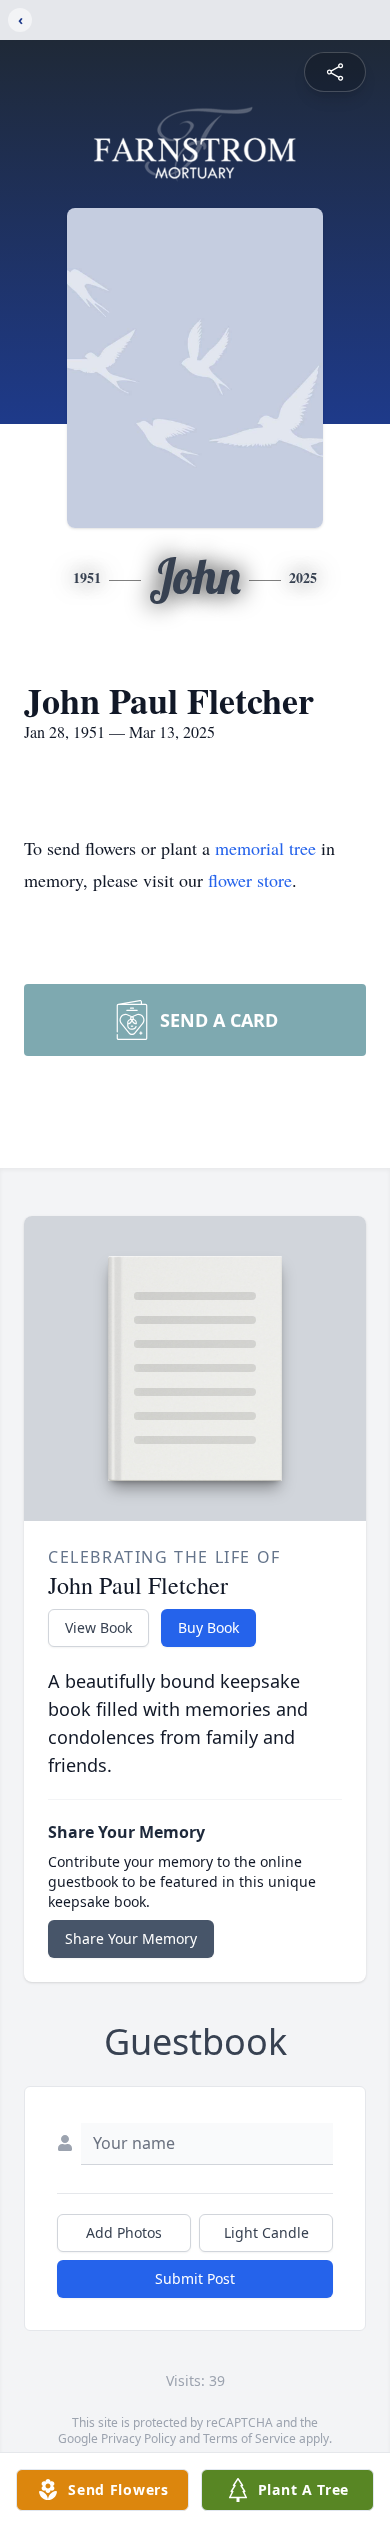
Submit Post (195, 2278)
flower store (250, 880)
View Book (98, 1627)
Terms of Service (249, 2438)
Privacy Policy (138, 2438)
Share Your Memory (131, 1938)
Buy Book (208, 1627)
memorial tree (265, 848)
